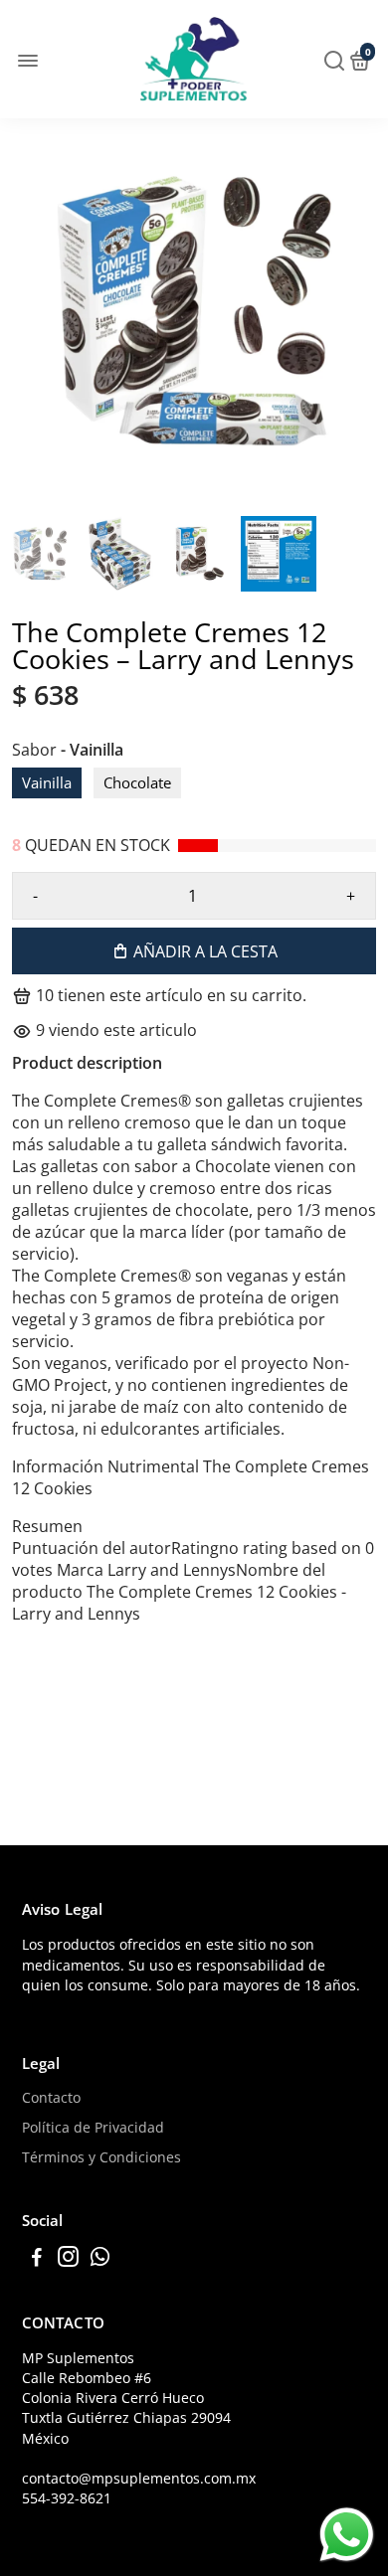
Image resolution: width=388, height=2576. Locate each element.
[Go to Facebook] (37, 2259)
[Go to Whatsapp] (100, 2259)
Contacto (51, 2098)
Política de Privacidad (93, 2128)
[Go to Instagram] (68, 2259)
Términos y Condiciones (101, 2157)
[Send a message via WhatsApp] (347, 2535)
